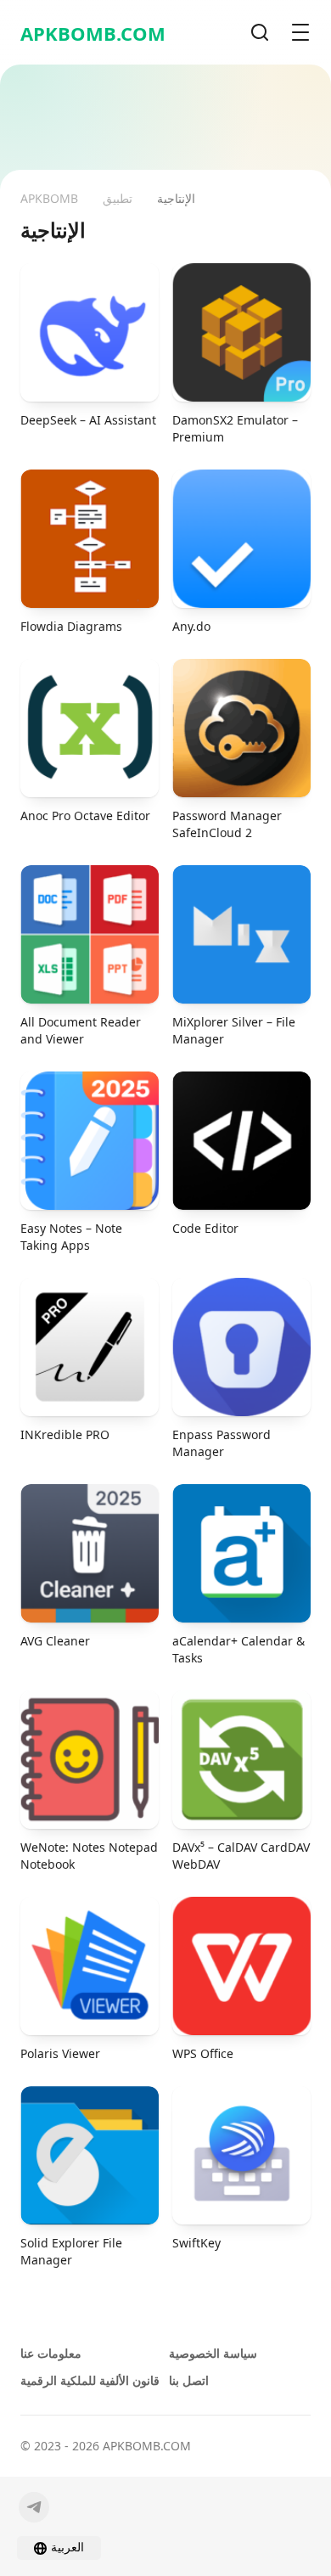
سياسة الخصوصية (213, 2353)
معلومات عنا (51, 2353)
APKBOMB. (93, 33)
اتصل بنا (189, 2380)
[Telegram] (34, 2507)
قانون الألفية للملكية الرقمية (90, 2380)
